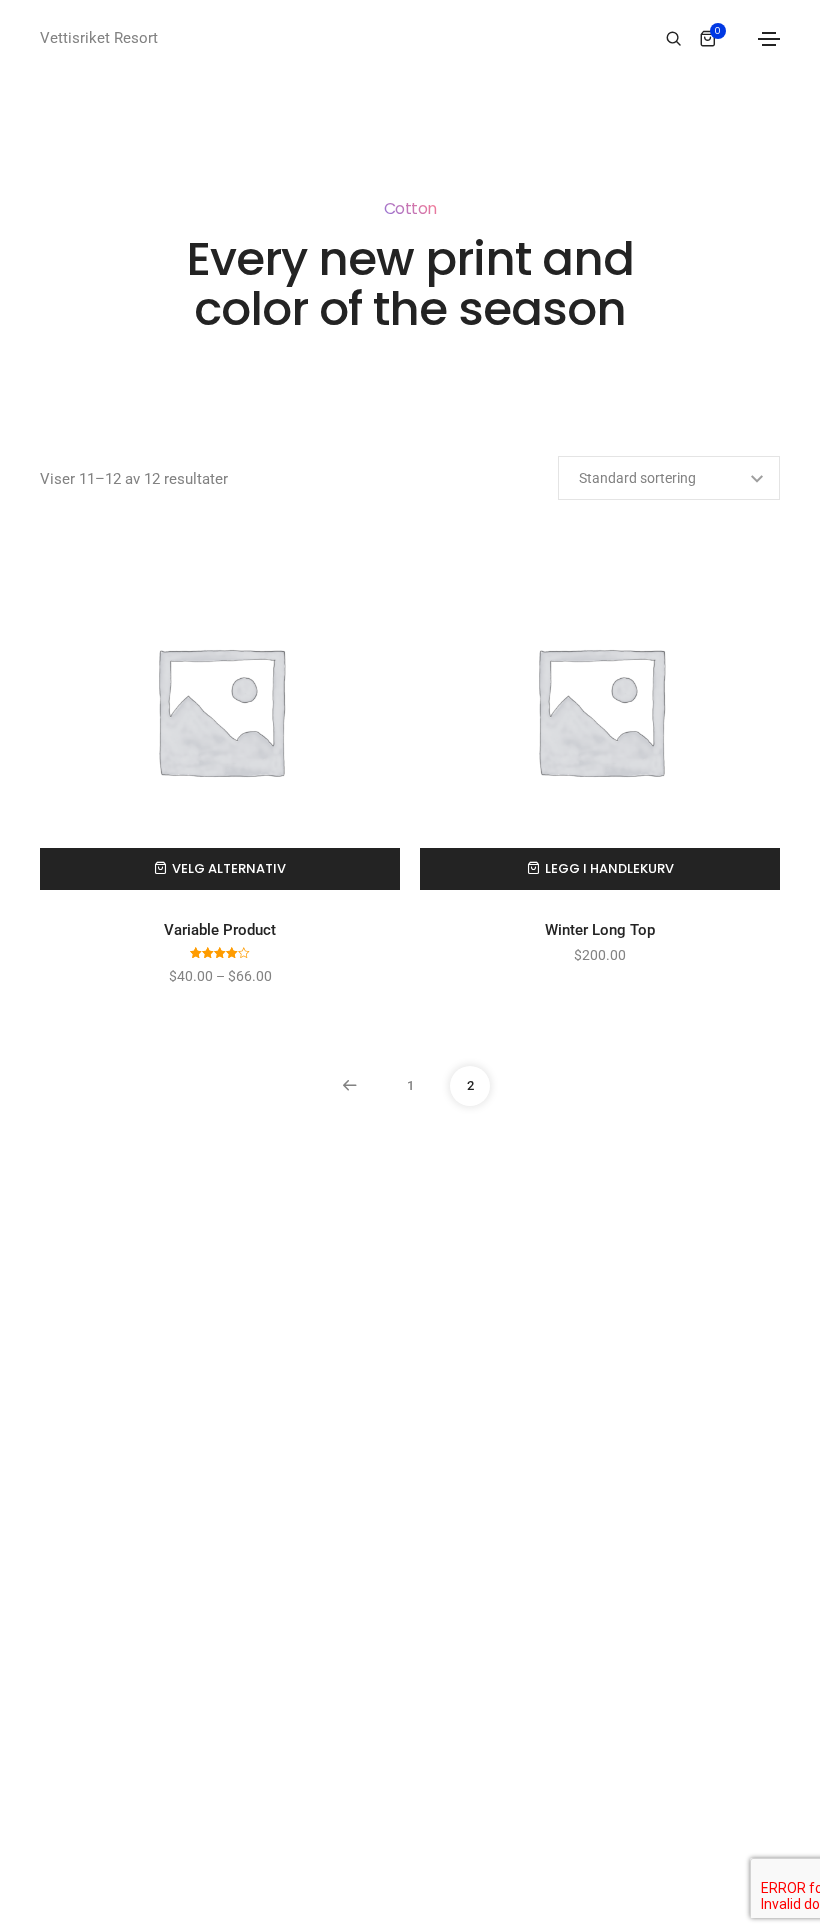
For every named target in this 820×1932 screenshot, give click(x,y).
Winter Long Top (600, 930)
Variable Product (220, 930)
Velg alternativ (229, 868)
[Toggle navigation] (769, 39)
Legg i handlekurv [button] (609, 868)
